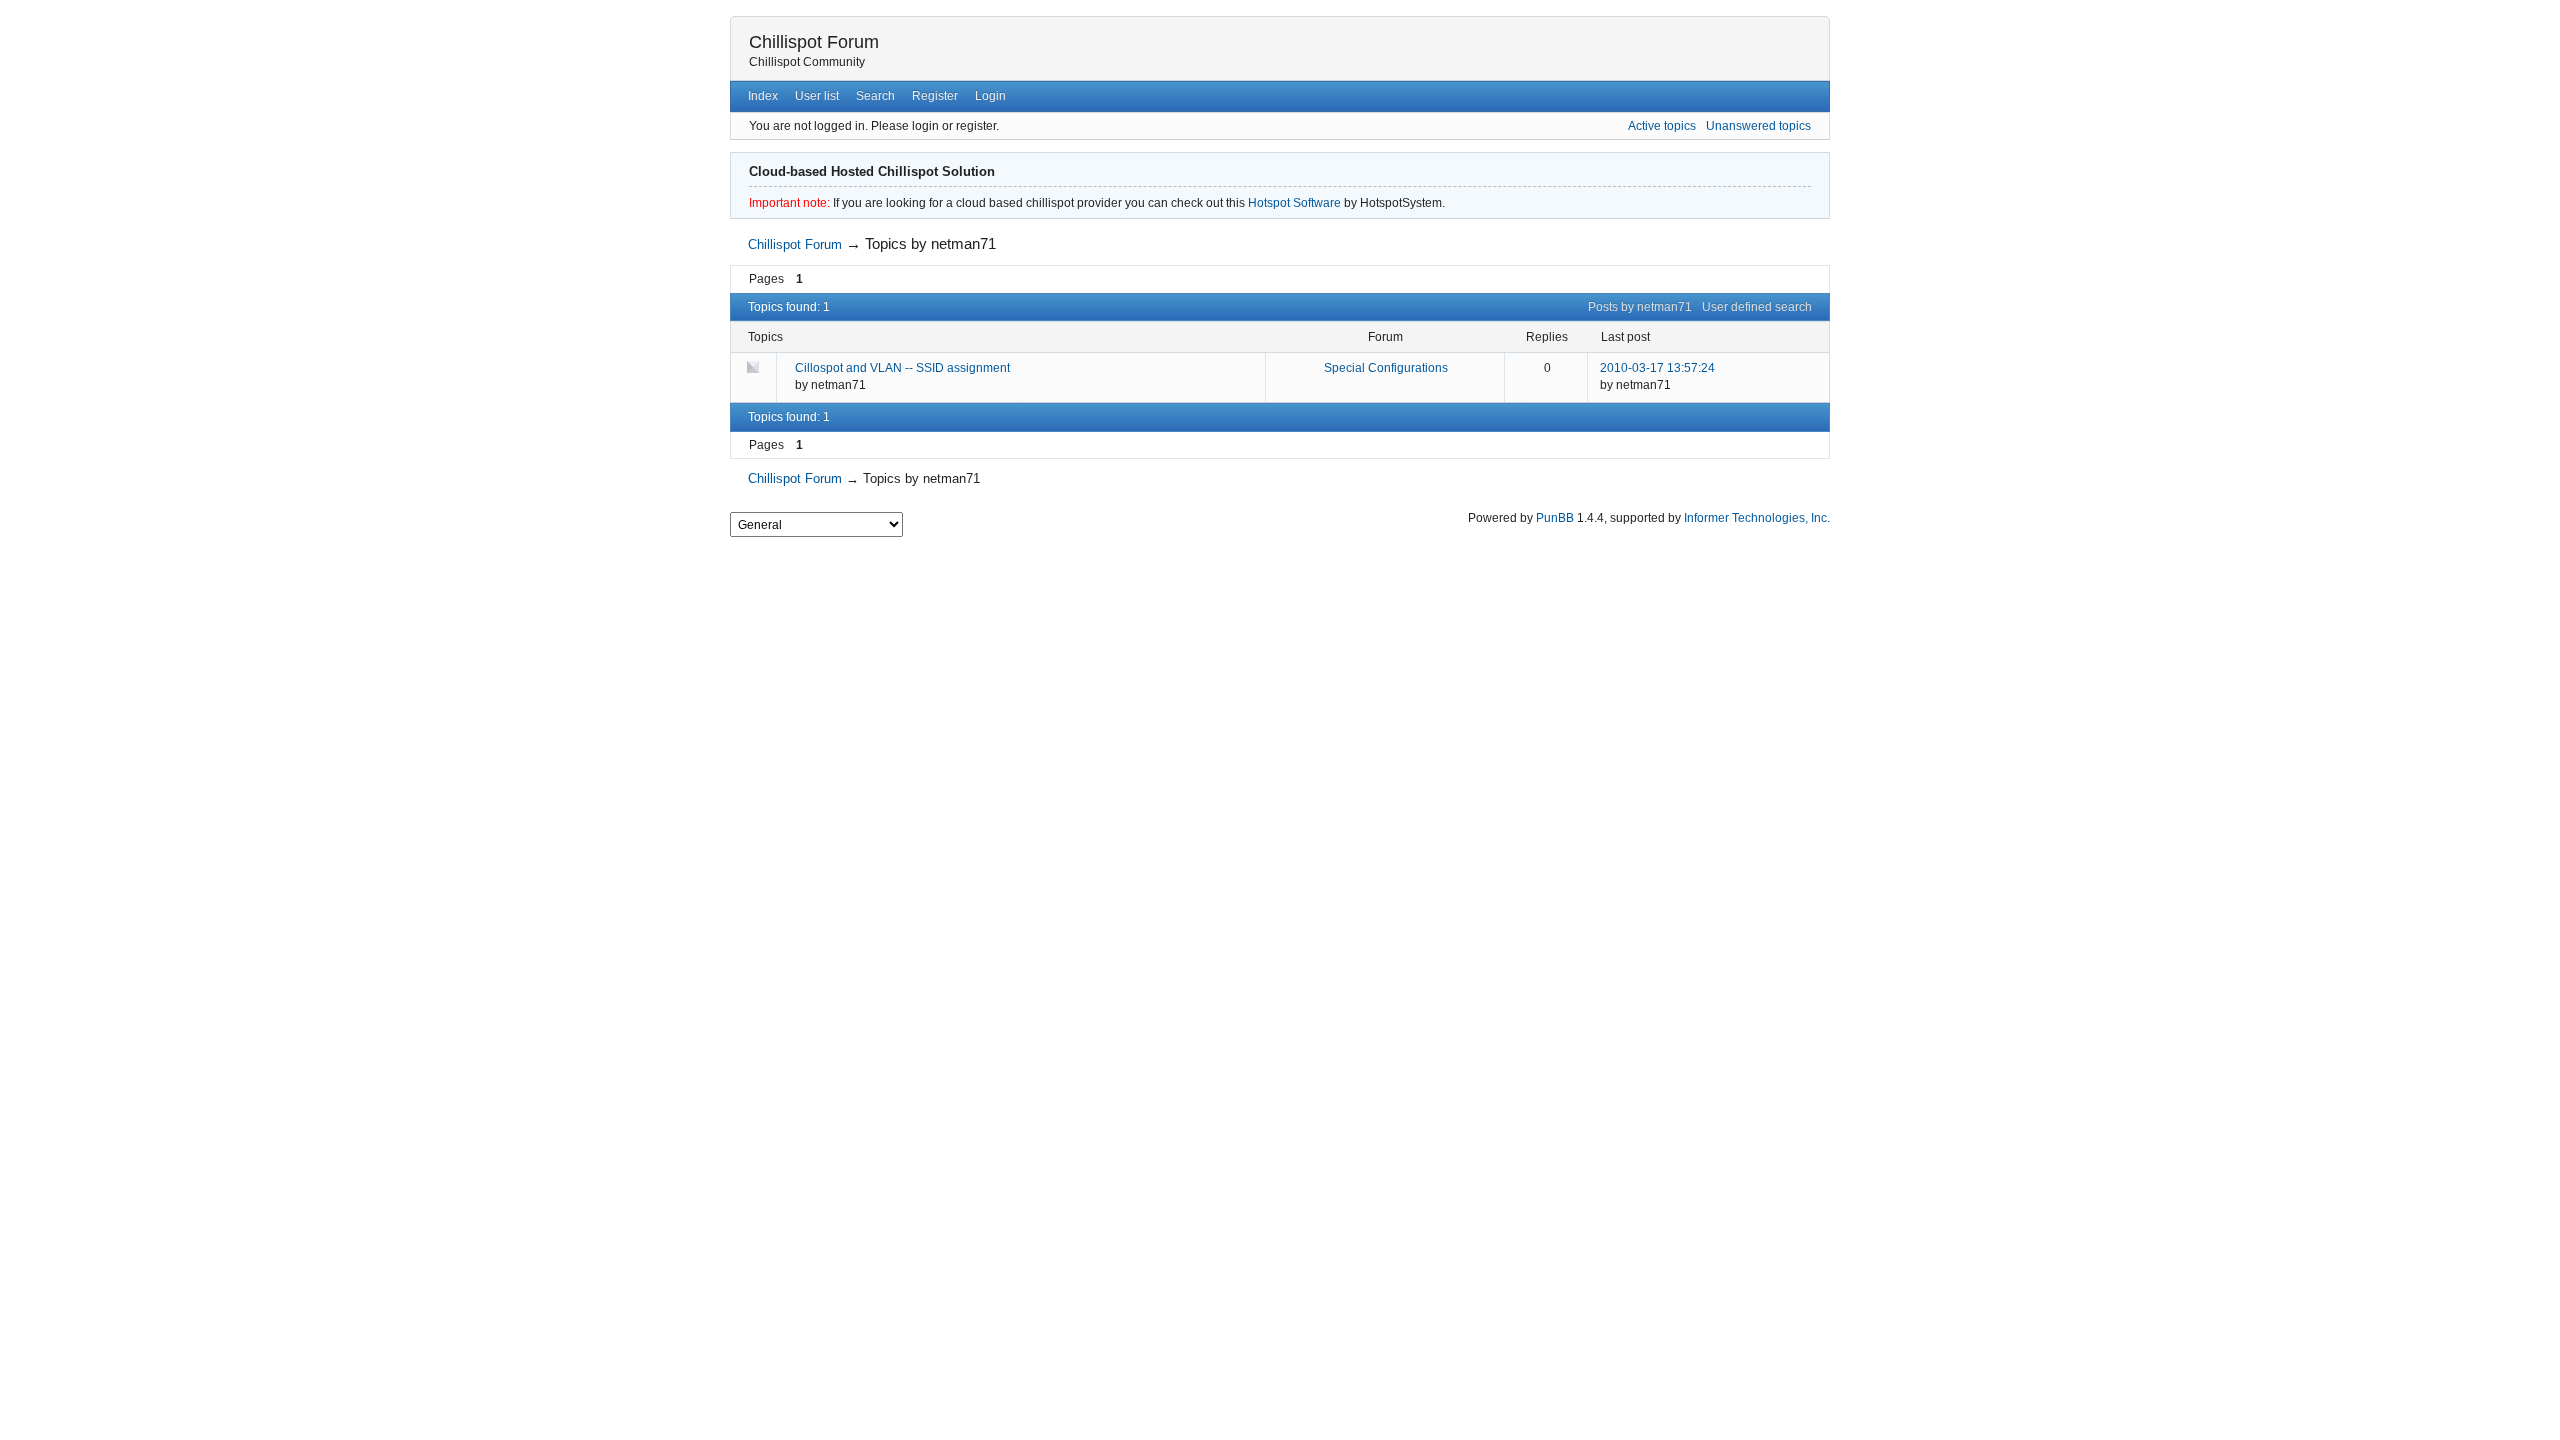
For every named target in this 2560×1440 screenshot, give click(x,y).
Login (990, 96)
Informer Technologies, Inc (1755, 518)
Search (875, 96)
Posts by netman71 (1640, 307)
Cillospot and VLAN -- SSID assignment (902, 368)
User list (817, 96)
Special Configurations (1386, 368)
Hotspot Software (1294, 203)
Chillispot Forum (814, 42)
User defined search (1757, 307)
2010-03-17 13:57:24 (1657, 368)
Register (935, 96)
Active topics (1662, 126)
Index (763, 96)
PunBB (1555, 518)
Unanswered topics (1758, 126)
